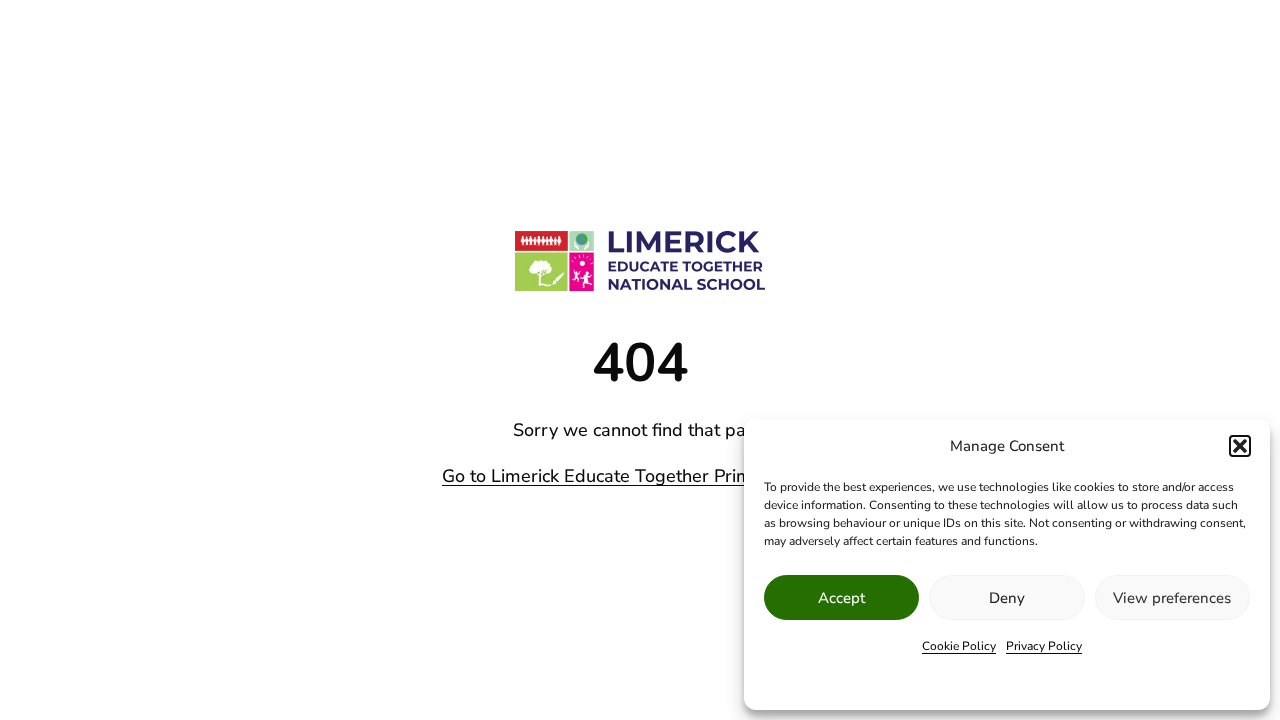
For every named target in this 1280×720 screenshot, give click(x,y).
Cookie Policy (959, 646)
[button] (1240, 446)
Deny (1007, 598)
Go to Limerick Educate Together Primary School (640, 476)
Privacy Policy (1044, 646)
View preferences (1172, 598)
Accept (841, 598)
